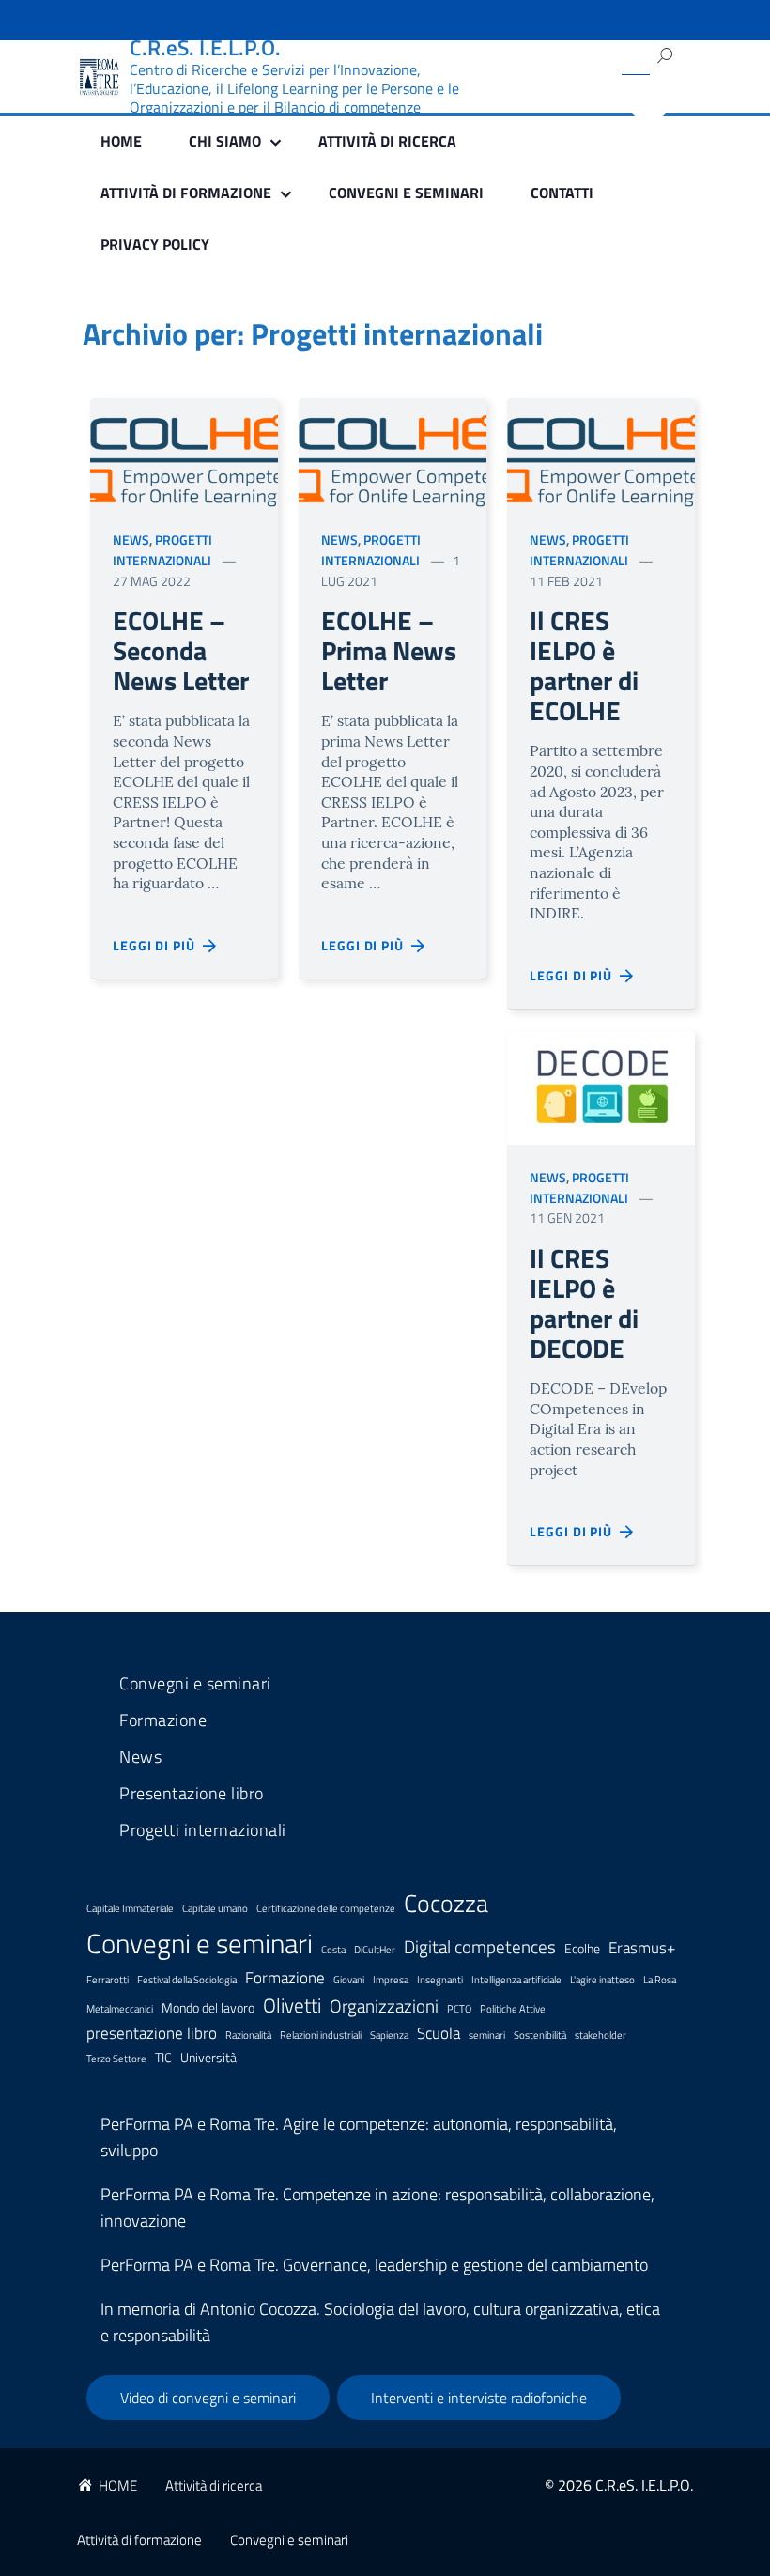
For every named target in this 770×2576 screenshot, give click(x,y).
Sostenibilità (540, 2035)
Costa (333, 1950)
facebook (549, 103)
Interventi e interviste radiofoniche (479, 2398)
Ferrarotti (108, 1980)
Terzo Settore (116, 2059)
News (131, 540)
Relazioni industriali (321, 2035)
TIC (163, 2058)
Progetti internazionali (162, 550)
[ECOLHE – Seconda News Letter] (184, 450)
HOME (121, 141)
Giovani (349, 1980)
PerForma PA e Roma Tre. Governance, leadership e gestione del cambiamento (374, 2265)
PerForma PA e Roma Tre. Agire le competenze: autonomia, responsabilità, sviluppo (359, 2137)
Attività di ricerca (387, 141)
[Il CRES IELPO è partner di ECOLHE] (601, 450)
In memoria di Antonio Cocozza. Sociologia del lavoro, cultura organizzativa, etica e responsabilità (380, 2322)
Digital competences (480, 1946)
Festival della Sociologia (187, 1980)
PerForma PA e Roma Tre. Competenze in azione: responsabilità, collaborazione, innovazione (377, 2207)
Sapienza (389, 2035)
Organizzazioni (384, 2005)
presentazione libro (152, 2033)
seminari (487, 2035)
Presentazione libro (192, 1794)
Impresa (391, 1980)
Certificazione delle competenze (326, 1908)
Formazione (163, 1720)
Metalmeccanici (120, 2009)
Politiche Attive (513, 2009)
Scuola (439, 2033)
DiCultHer (375, 1950)
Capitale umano (215, 1908)
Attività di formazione (139, 2540)
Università (208, 2058)
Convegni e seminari (406, 193)
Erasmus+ (642, 1948)
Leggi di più (158, 945)
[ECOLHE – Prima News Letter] (393, 450)
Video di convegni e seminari (208, 2398)
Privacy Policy (155, 244)
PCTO (459, 2009)
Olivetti (292, 2005)
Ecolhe (582, 1949)
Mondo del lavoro (208, 2008)
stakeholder (601, 2035)
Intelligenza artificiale (516, 1980)
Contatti (562, 193)
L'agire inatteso (602, 1980)
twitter (543, 52)
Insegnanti (440, 1980)
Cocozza (446, 1903)
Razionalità (248, 2035)
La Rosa (660, 1980)
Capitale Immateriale (130, 1908)
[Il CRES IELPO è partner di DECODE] (601, 1086)
